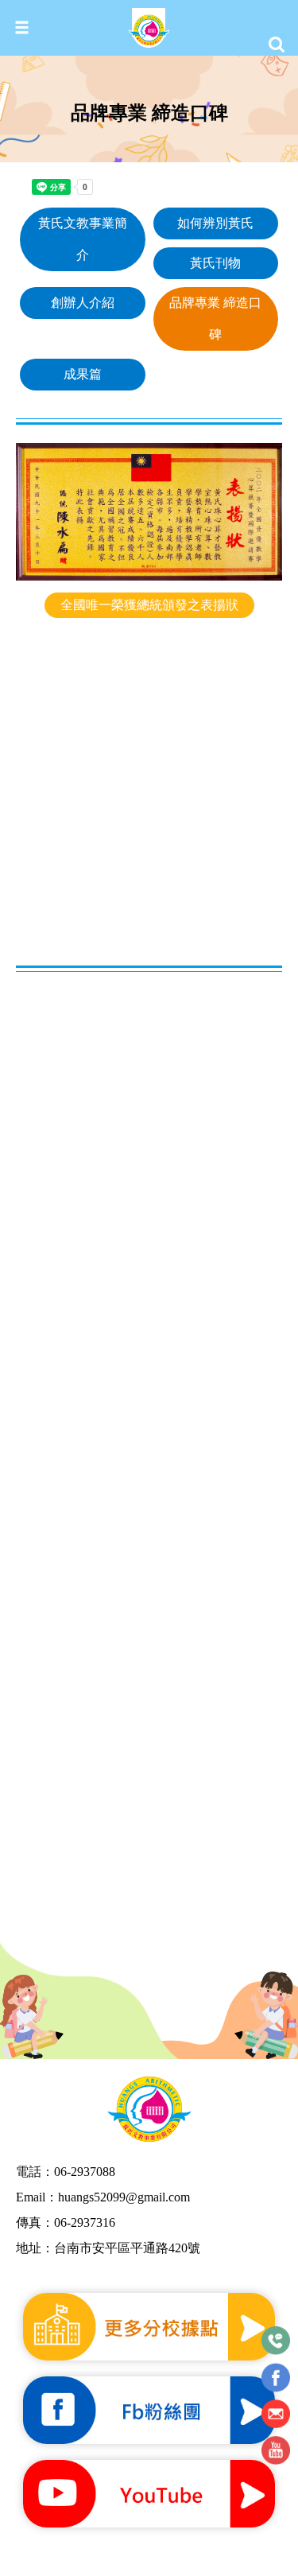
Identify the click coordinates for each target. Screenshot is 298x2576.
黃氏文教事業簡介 (83, 239)
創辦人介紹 (83, 303)
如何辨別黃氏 (215, 223)
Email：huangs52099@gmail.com (103, 2197)
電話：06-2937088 (66, 2172)
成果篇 (83, 374)
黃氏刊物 (215, 263)
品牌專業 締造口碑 (215, 319)
